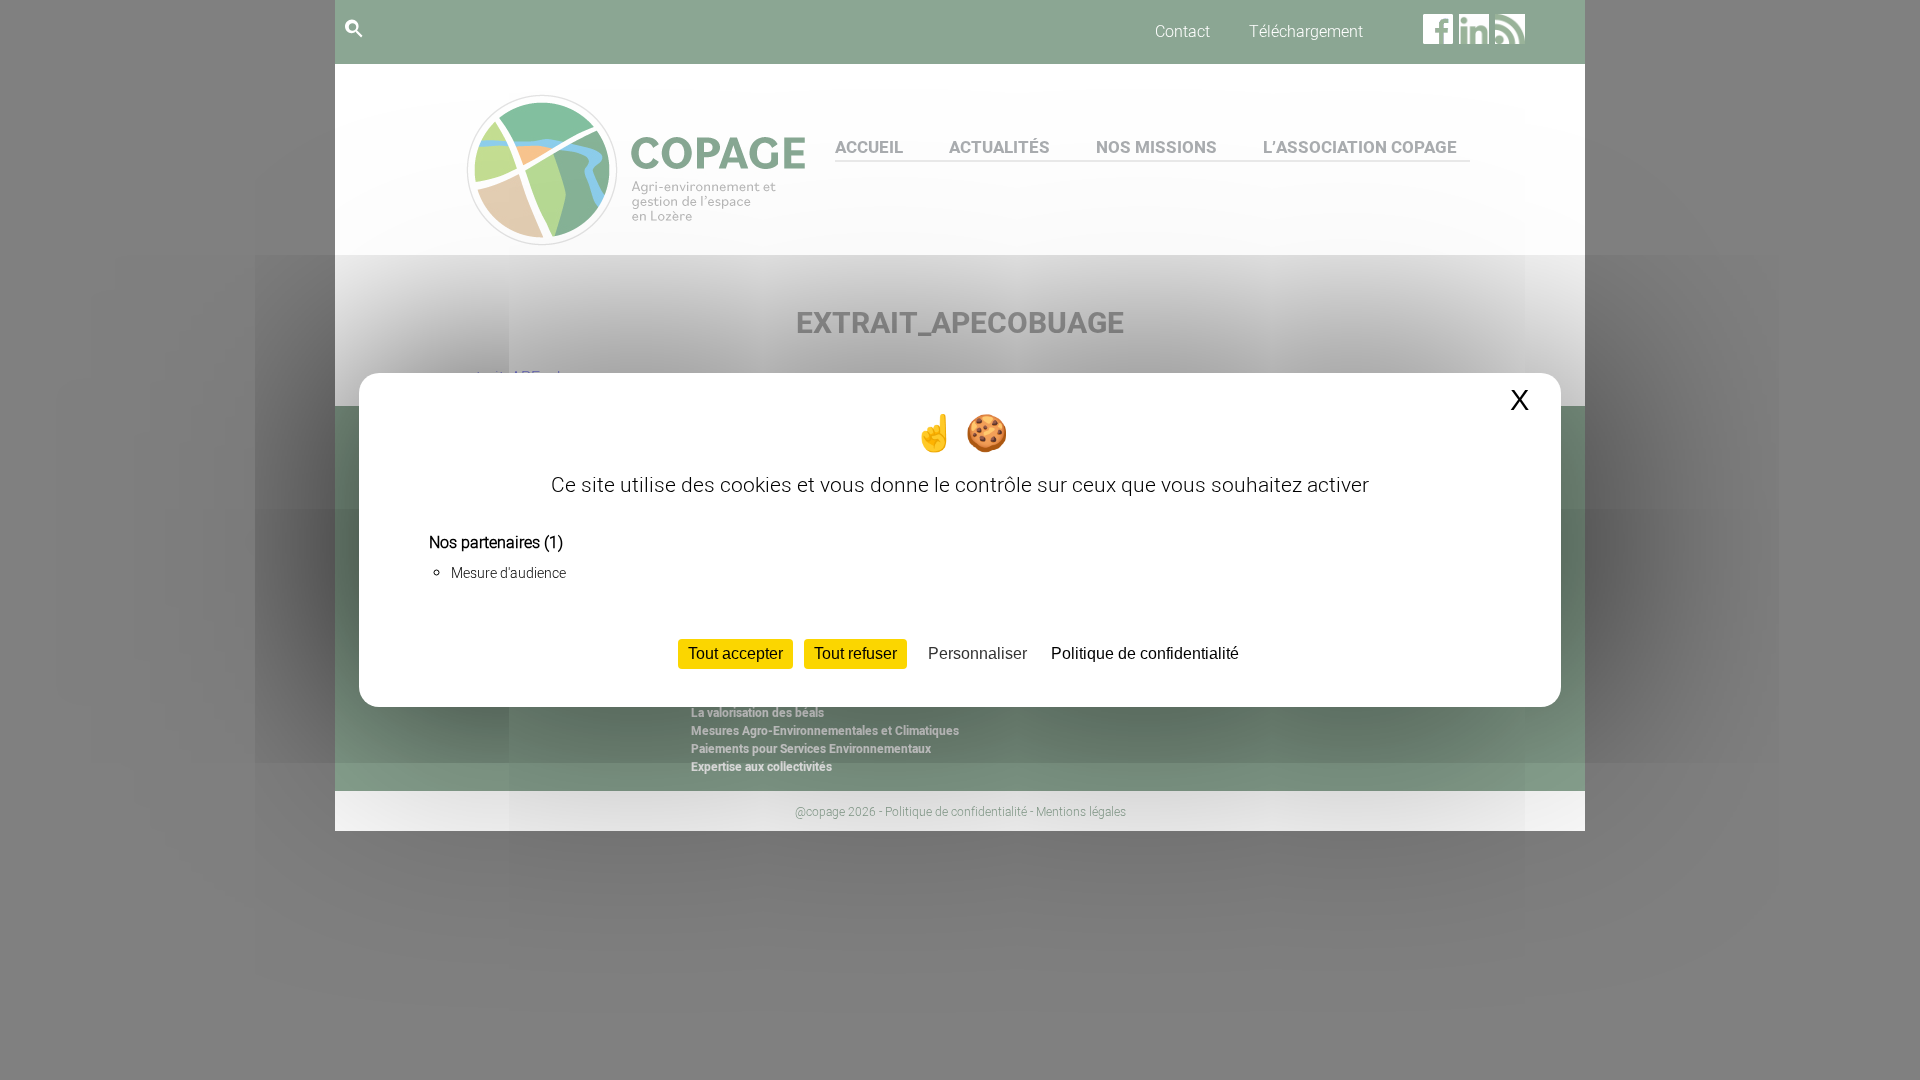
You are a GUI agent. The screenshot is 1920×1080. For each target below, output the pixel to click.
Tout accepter (735, 653)
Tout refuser (855, 653)
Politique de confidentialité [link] (1145, 653)
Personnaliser (977, 653)
